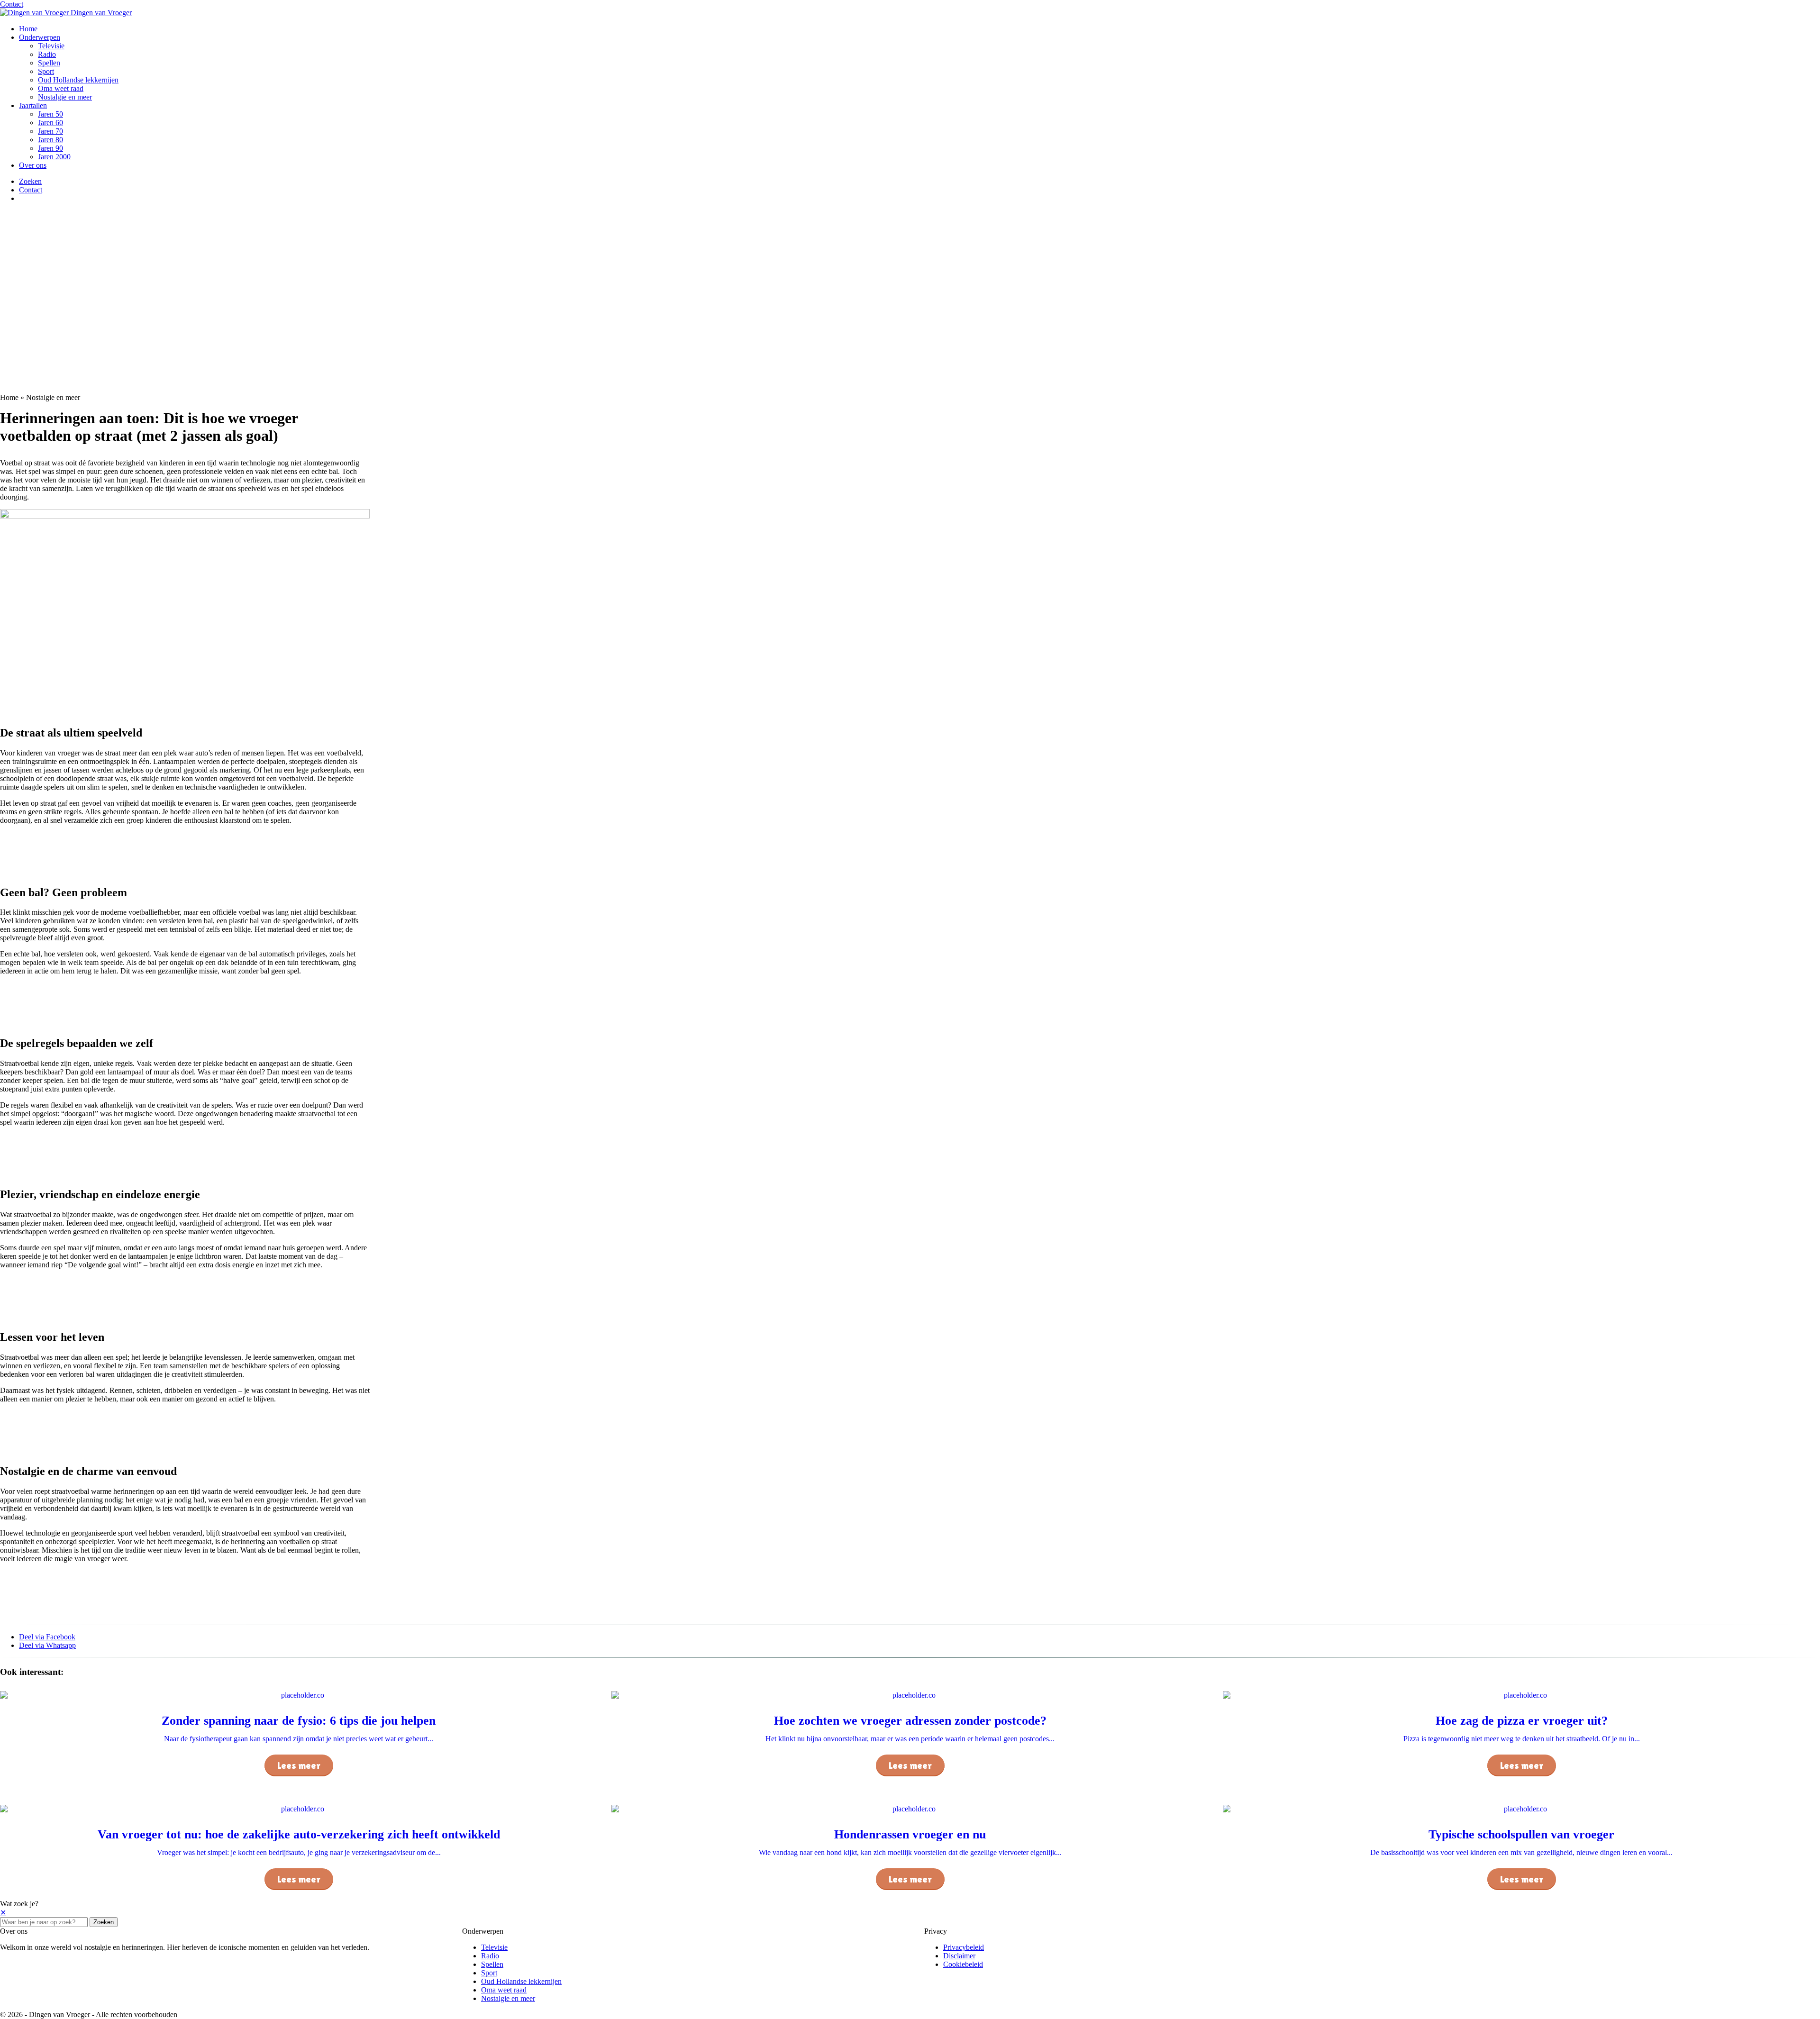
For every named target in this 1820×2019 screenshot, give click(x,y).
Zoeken (104, 1922)
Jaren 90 (50, 148)
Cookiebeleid (963, 1964)
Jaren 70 (50, 131)
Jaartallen (33, 105)
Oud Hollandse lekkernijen (78, 80)
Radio (47, 54)
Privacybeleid (964, 1947)
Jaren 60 (50, 123)
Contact (12, 4)
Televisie (51, 46)
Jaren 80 (50, 140)
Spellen (49, 63)
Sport (46, 71)
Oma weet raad (61, 88)
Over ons (33, 165)
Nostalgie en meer (65, 97)
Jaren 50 (50, 114)
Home (28, 29)
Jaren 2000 (54, 157)
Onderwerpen (40, 37)
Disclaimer (959, 1956)
